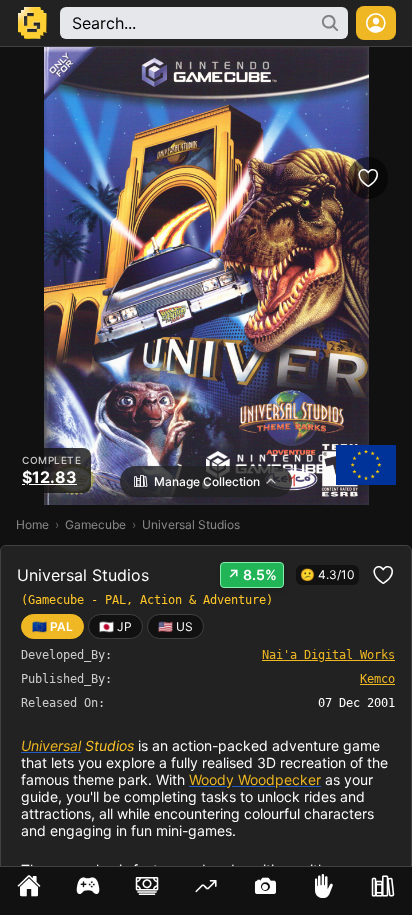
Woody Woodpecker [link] (255, 779)
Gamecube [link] (95, 524)
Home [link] (32, 524)
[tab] (29, 891)
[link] (115, 626)
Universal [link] (51, 745)
